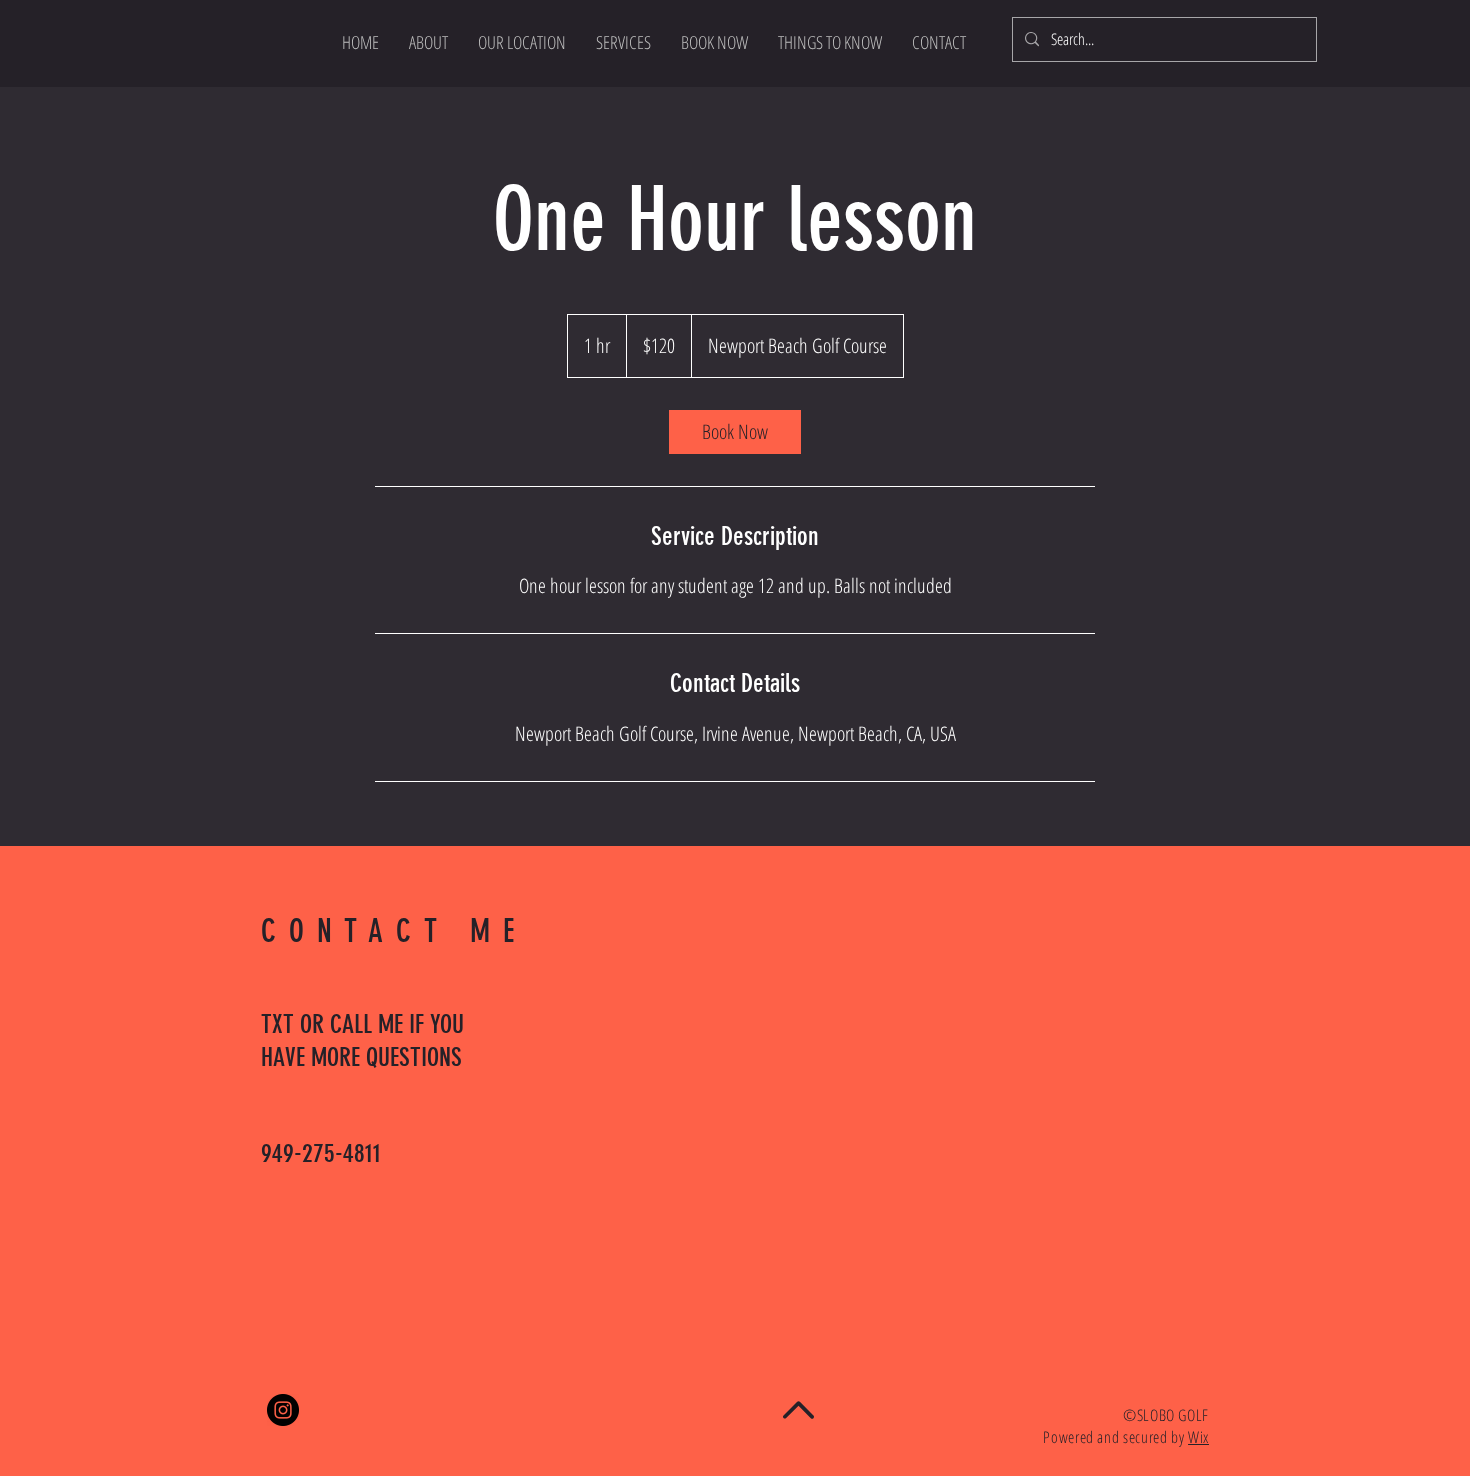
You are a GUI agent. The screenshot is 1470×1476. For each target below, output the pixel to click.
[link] (735, 432)
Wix (1198, 1437)
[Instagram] (283, 1410)
